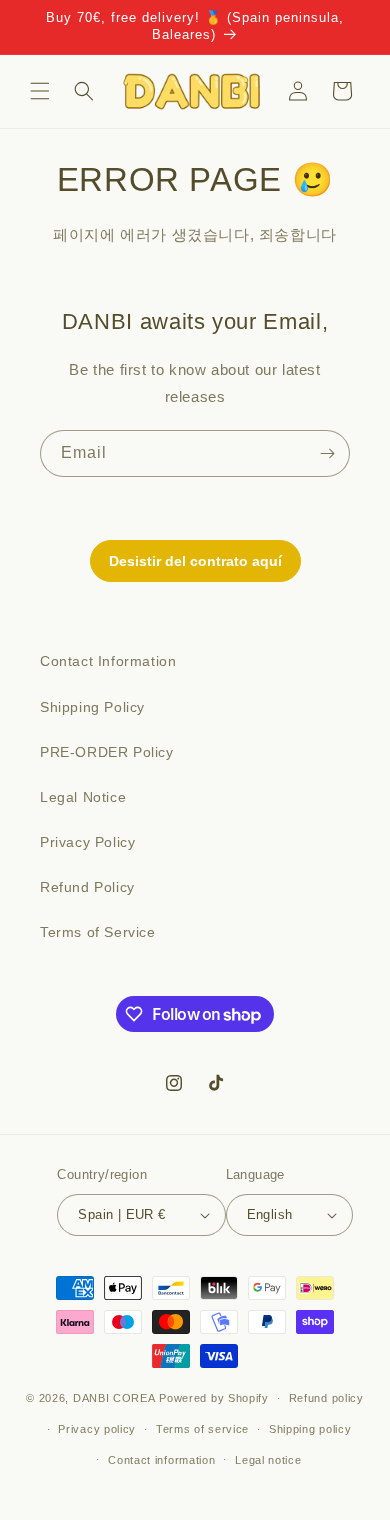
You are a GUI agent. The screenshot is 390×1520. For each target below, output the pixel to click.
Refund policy (326, 1398)
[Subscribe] (327, 453)
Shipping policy (310, 1429)
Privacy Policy (87, 842)
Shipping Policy (92, 707)
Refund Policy (87, 887)
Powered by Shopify (214, 1398)
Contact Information (108, 661)
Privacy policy (97, 1429)
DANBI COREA (114, 1398)
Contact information (161, 1460)
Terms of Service (98, 932)
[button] (40, 91)
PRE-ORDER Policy (107, 752)
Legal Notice (83, 797)
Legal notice (268, 1460)
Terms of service (202, 1429)
